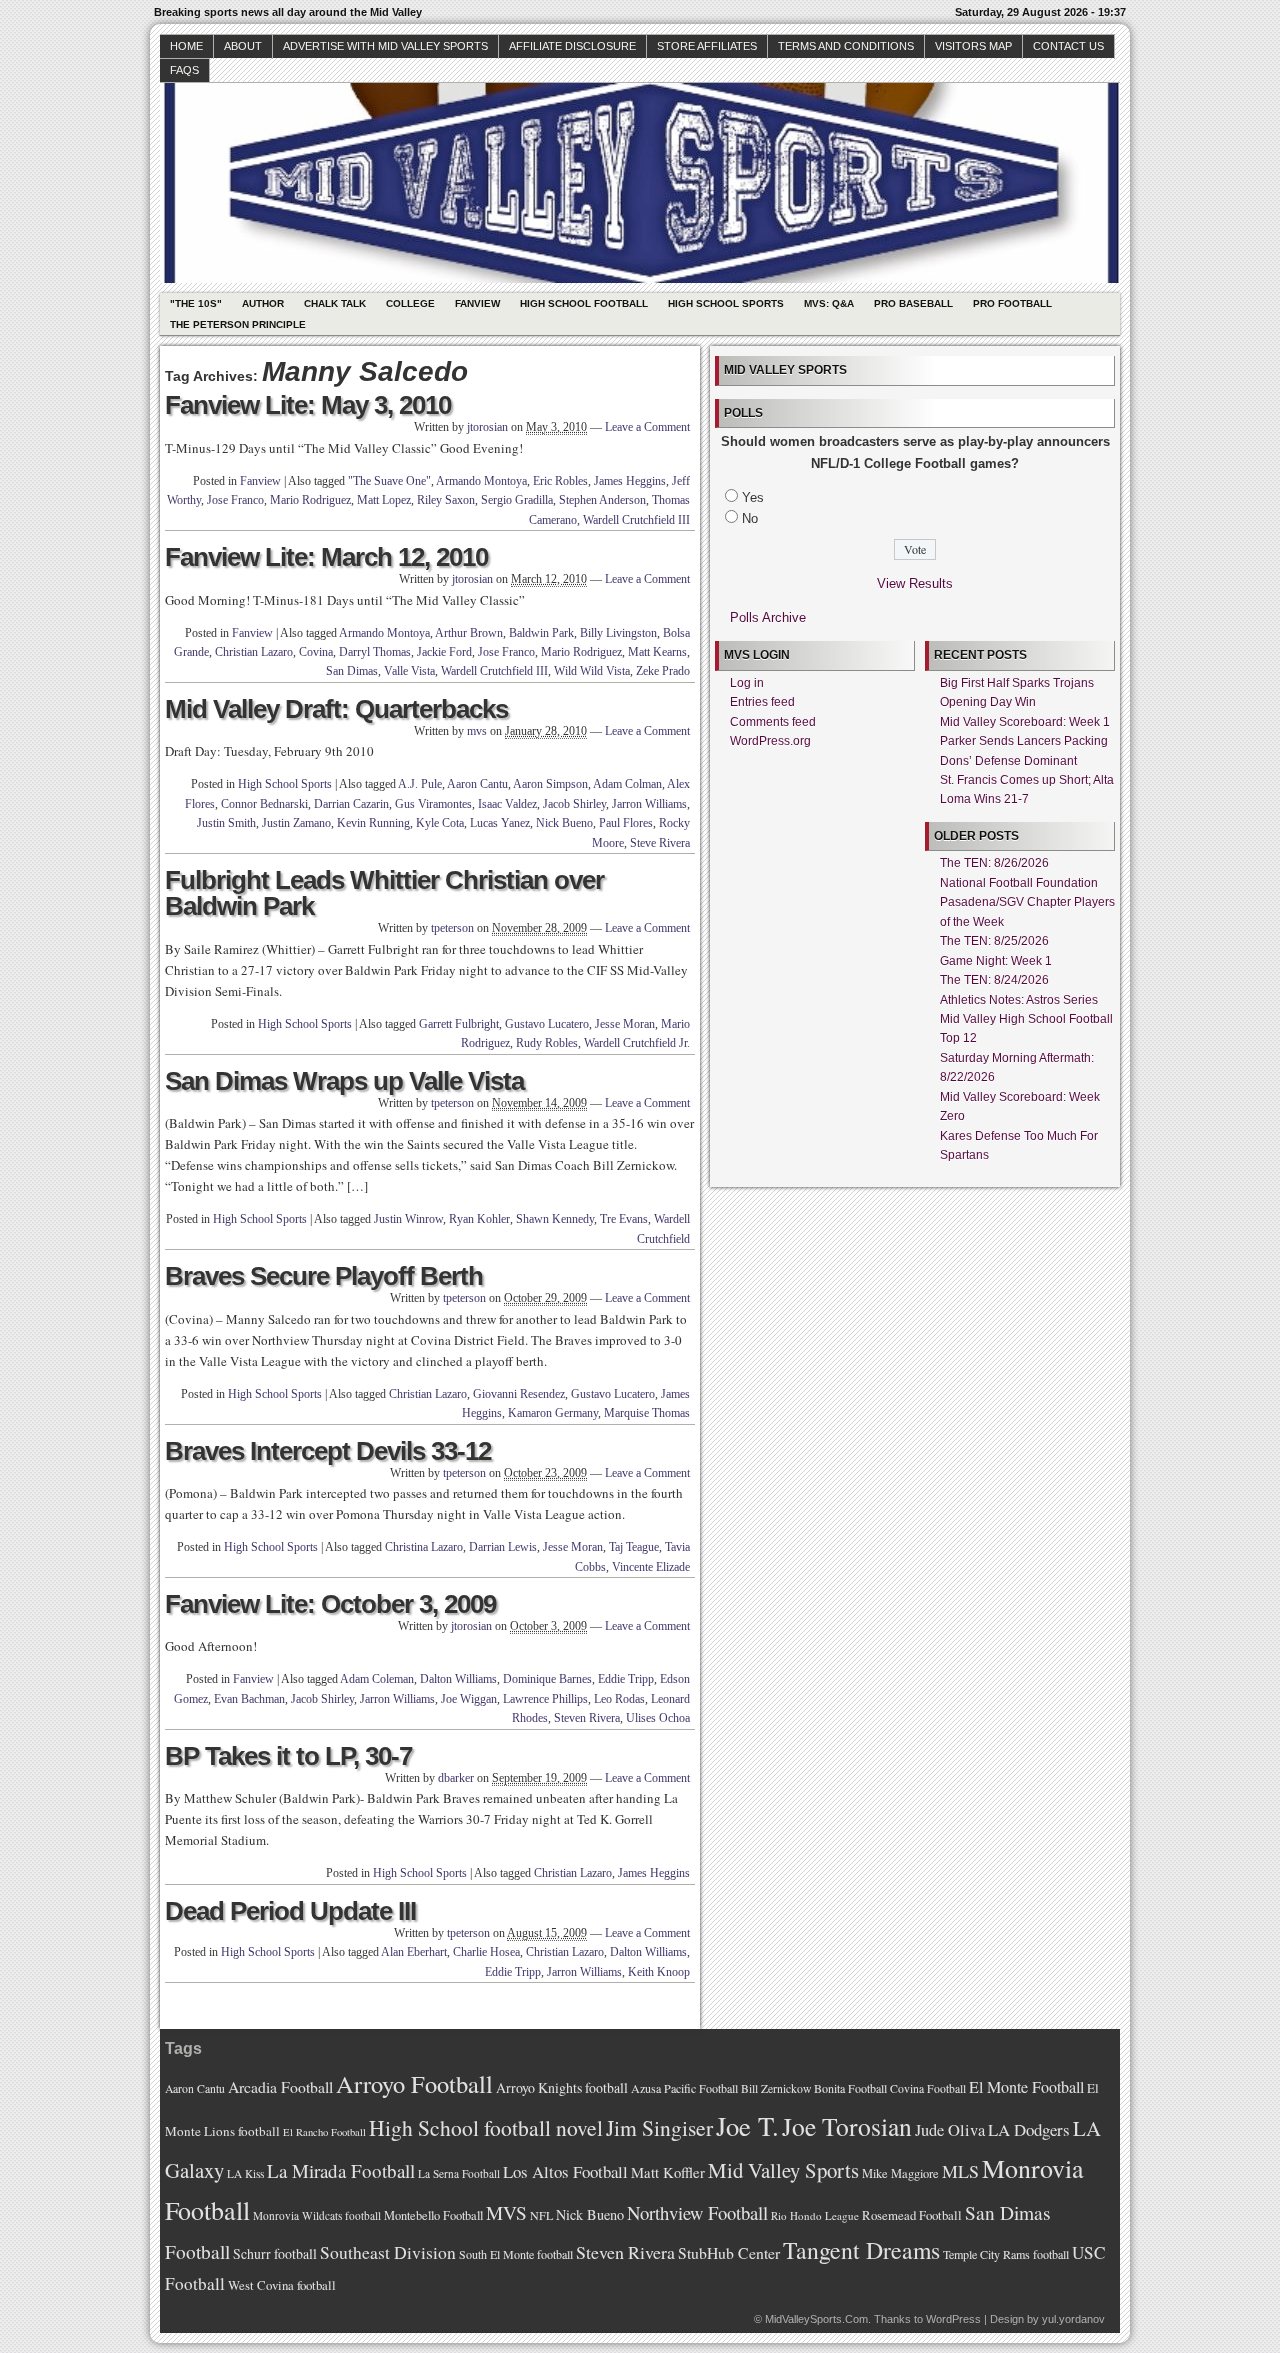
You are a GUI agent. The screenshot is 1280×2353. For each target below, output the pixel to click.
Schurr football (275, 2253)
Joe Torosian (847, 2126)
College (410, 303)
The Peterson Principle (238, 324)
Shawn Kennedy (555, 1219)
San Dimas (352, 671)
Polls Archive (768, 617)
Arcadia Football (280, 2086)
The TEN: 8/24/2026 (994, 980)
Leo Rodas (619, 1699)
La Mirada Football (341, 2170)
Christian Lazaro (254, 652)
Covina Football (928, 2088)
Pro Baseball (913, 303)
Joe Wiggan (469, 1699)
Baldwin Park (541, 633)
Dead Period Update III (290, 1911)
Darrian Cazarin (351, 804)
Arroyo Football (414, 2083)
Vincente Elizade (651, 1567)
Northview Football (697, 2212)
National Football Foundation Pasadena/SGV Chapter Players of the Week (1027, 902)
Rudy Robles (547, 1043)
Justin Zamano (296, 823)
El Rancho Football (324, 2132)
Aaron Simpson (550, 784)
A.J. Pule (420, 784)
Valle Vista (409, 671)
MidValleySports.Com (816, 2319)
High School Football (584, 303)
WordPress (953, 2319)
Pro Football (1012, 303)
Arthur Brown (469, 633)
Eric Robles (560, 481)
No (750, 518)
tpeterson (452, 928)
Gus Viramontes (433, 804)
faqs (184, 70)
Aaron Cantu (477, 784)
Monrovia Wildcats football (317, 2215)
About (243, 46)
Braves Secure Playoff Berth (324, 1276)
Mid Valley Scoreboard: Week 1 (1025, 722)
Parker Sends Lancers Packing (1024, 741)
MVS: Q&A (829, 303)
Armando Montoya (481, 481)
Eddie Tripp (626, 1679)
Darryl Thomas (375, 652)
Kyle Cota (440, 823)
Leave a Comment (647, 427)
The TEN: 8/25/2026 (994, 941)
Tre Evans (624, 1219)
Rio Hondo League (815, 2215)
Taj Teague (634, 1547)
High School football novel (486, 2127)
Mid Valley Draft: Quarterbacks (336, 709)
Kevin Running (373, 823)
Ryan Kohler (479, 1219)
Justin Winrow (408, 1219)
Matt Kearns (657, 652)
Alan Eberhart (414, 1952)
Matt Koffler (668, 2172)
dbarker (456, 1778)
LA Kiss (245, 2173)
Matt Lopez (384, 500)
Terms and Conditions (846, 46)
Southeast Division (388, 2252)
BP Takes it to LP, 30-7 (288, 1756)
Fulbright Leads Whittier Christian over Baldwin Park (384, 893)
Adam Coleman (377, 1679)
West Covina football (282, 2285)
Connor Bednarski (264, 804)
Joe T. (747, 2125)
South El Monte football (516, 2254)
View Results (915, 583)
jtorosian (487, 427)
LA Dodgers (1029, 2129)
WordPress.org (770, 741)
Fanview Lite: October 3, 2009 (330, 1604)
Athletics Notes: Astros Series (1019, 1000)
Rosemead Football (912, 2215)
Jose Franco (235, 500)
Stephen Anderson (602, 500)
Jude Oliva (950, 2130)
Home (186, 46)
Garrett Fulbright (459, 1024)
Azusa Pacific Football (684, 2088)
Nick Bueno (564, 823)
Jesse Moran (625, 1024)
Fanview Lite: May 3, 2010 (308, 405)
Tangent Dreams (861, 2250)
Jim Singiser (659, 2127)
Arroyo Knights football (562, 2087)
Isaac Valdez (507, 804)
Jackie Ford (444, 652)
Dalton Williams (458, 1679)
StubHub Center (729, 2252)
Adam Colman (627, 784)
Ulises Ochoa (658, 1718)
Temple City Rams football (1006, 2254)
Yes (753, 497)
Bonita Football (850, 2088)
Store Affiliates (707, 46)
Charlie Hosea (486, 1952)
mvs (477, 731)
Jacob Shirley (574, 804)
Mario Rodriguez (310, 500)
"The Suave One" (389, 481)
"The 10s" (196, 303)
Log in (747, 683)
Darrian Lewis (503, 1547)
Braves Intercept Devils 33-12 (328, 1451)
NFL (541, 2215)
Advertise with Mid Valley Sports (385, 46)
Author (263, 303)
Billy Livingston (618, 633)
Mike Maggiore (900, 2173)
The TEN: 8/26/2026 (994, 863)
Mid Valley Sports (783, 2170)
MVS (506, 2212)
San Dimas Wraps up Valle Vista (344, 1081)
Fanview (477, 303)
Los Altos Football (565, 2171)
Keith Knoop (659, 1972)
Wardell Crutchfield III (636, 520)
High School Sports (726, 303)
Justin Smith (226, 823)
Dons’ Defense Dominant (1008, 761)
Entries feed (762, 702)
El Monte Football (1026, 2087)
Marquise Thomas (647, 1413)
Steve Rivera (660, 843)
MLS (960, 2171)
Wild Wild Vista (592, 671)
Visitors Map (973, 46)
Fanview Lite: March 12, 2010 (326, 557)
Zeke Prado (663, 671)
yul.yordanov (1073, 2319)
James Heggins (630, 481)
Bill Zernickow (776, 2088)
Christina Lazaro (424, 1547)
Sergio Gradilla (517, 500)
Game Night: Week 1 (996, 961)
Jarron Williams (649, 804)
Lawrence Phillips (545, 1699)
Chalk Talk (335, 303)
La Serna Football (459, 2173)
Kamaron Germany (553, 1413)
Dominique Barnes (547, 1679)
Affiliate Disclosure (572, 46)
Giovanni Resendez (519, 1394)
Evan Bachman (249, 1699)
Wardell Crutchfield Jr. (637, 1043)
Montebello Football (433, 2215)
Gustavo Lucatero (547, 1024)
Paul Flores (626, 823)
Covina (316, 652)
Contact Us (1068, 46)
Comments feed (773, 722)
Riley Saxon (446, 500)
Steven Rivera (587, 1718)
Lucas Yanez (500, 823)
